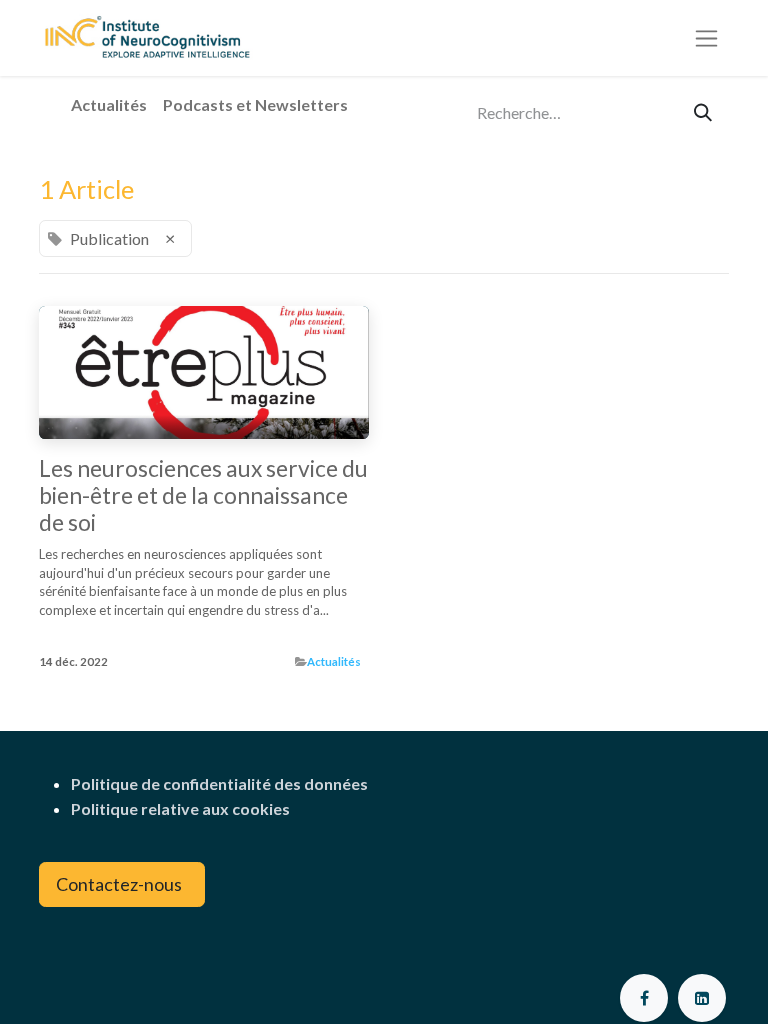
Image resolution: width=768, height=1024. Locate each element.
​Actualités (334, 661)
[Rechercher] (703, 112)
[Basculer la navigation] (706, 38)
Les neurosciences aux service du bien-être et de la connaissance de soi (203, 495)
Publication (75, 636)
